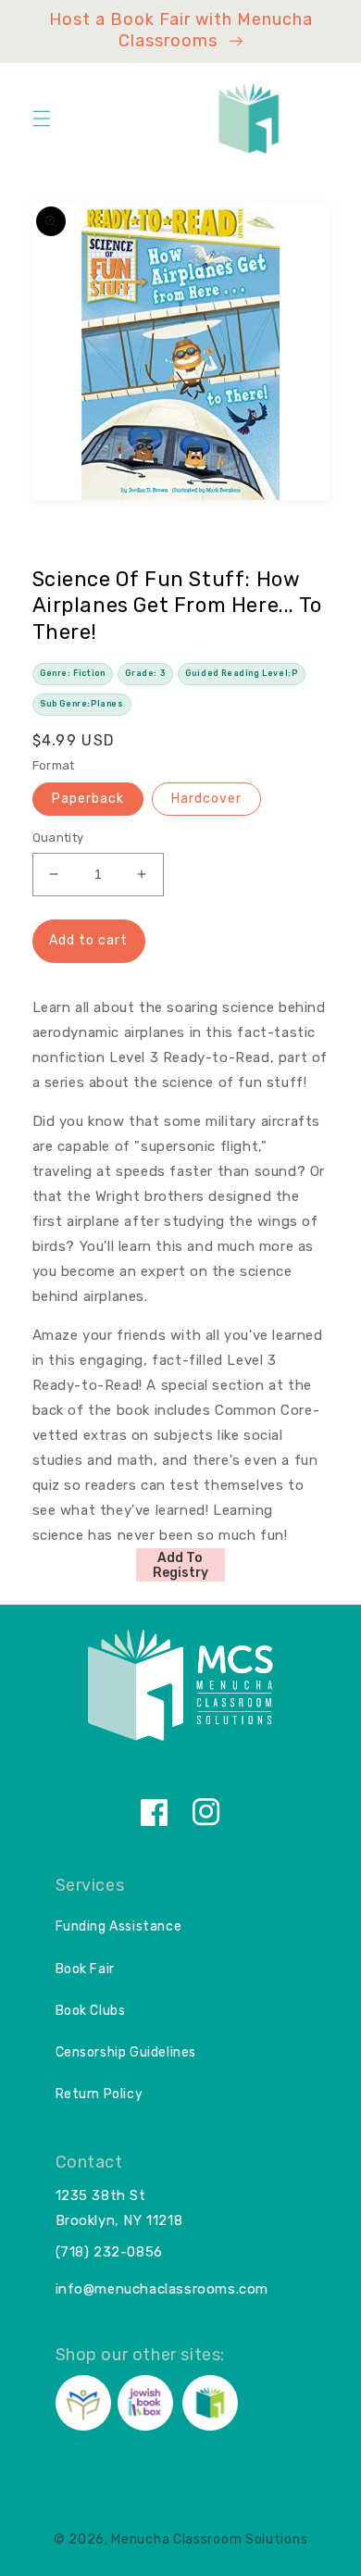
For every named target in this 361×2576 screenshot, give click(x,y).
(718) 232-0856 (109, 2252)
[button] (42, 119)
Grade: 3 (145, 673)
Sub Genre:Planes (82, 704)
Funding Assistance (119, 1926)
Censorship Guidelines (126, 2052)
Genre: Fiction (72, 673)
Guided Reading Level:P (241, 673)
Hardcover (206, 799)
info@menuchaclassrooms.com (162, 2289)
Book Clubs (91, 2011)
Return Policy (100, 2094)
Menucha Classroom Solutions (209, 2539)
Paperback (88, 799)
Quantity (58, 838)
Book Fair (85, 1969)
